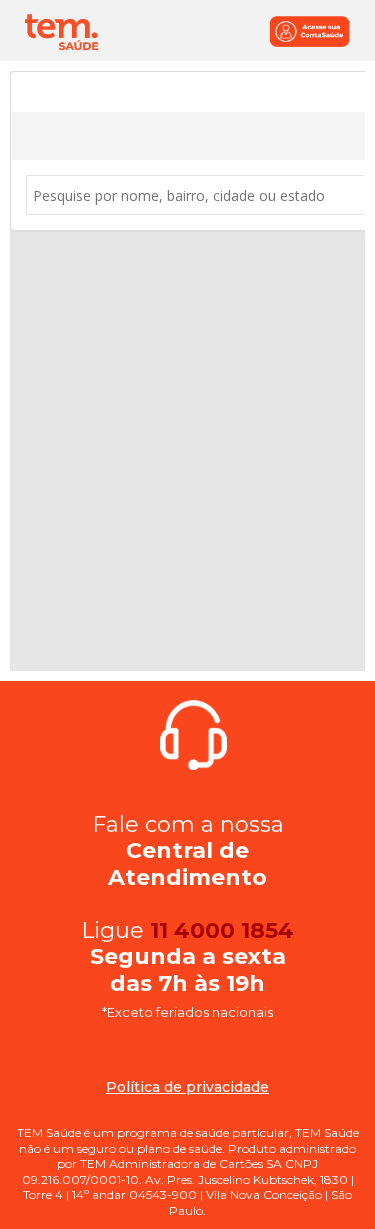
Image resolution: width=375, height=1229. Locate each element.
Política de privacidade (187, 1087)
